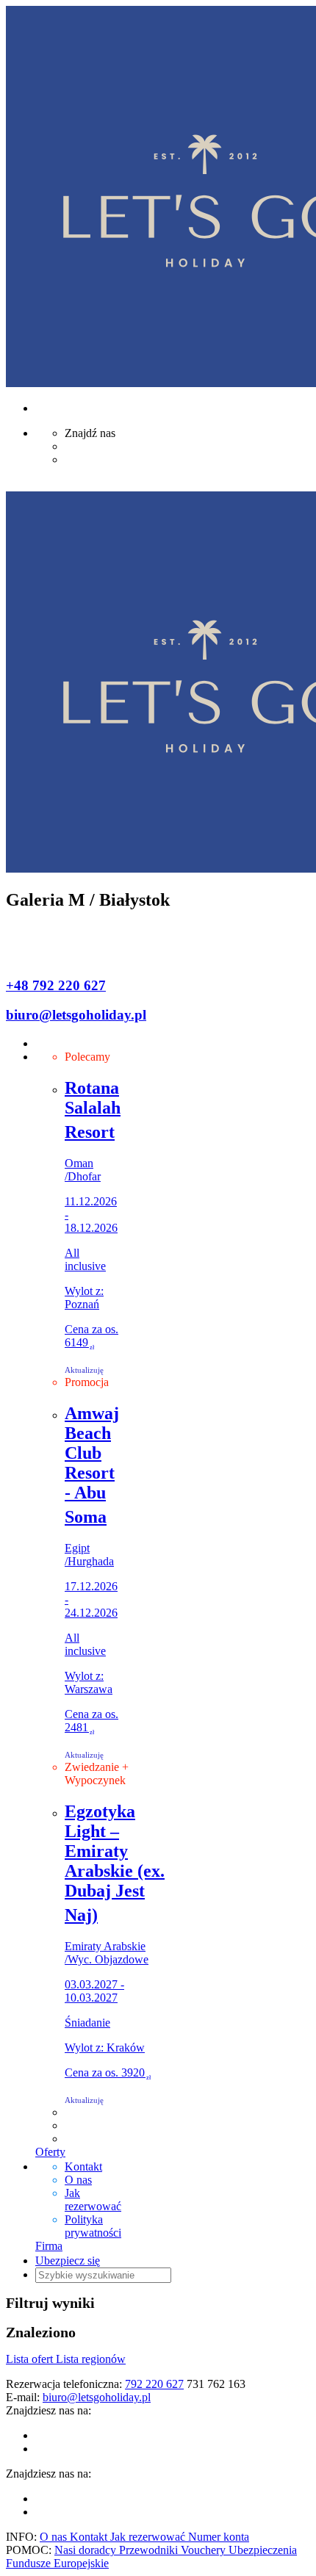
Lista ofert (31, 2359)
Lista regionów (91, 2359)
